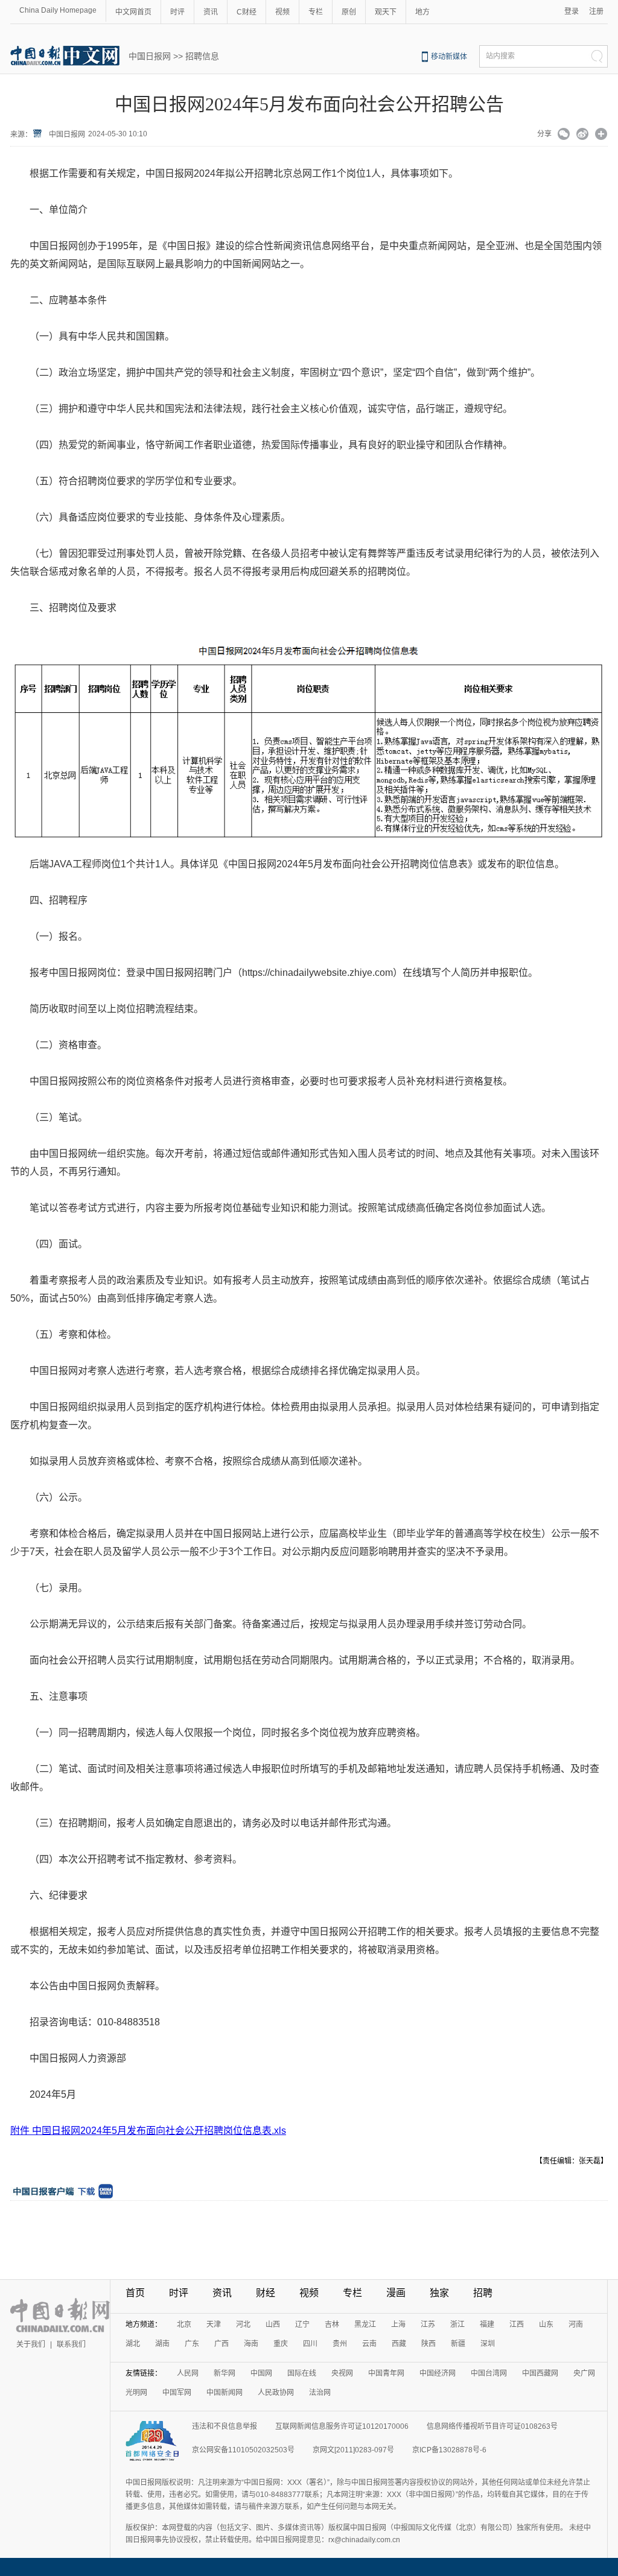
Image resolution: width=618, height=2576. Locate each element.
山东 (546, 2324)
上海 (398, 2324)
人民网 (188, 2373)
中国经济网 (438, 2373)
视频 (282, 12)
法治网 (320, 2393)
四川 (310, 2344)
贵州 (340, 2344)
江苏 (428, 2324)
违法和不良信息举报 (225, 2426)
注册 (596, 11)
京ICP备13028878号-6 (449, 2450)
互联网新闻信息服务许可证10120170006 (342, 2426)
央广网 (584, 2373)
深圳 (488, 2344)
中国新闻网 (225, 2393)
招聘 (483, 2293)
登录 (572, 11)
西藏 (399, 2344)
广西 (221, 2344)
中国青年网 (386, 2373)
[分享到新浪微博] (583, 135)
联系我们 (71, 2344)
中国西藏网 (540, 2373)
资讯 (211, 12)
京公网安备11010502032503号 (243, 2450)
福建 (487, 2324)
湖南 (162, 2344)
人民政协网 (276, 2393)
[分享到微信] (564, 135)
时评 (177, 12)
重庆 (281, 2344)
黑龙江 (365, 2324)
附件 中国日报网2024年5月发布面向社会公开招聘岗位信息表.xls (148, 2131)
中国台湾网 (489, 2373)
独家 (439, 2293)
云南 (369, 2344)
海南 (251, 2344)
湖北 (133, 2344)
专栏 (316, 12)
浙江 (457, 2324)
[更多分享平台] (601, 135)
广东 (192, 2344)
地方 (422, 12)
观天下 (386, 12)
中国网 (261, 2373)
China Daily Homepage (58, 10)
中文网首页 (133, 12)
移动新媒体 (449, 57)
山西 (273, 2324)
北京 (184, 2324)
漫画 (396, 2293)
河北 (243, 2324)
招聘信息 (202, 56)
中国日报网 (150, 56)
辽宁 (302, 2324)
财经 (266, 2293)
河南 (576, 2324)
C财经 (247, 12)
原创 (349, 12)
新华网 (225, 2373)
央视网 (342, 2373)
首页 (135, 2293)
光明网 (136, 2393)
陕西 (428, 2344)
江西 (517, 2324)
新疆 (458, 2344)
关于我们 (31, 2344)
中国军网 (177, 2393)
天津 (214, 2324)
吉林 (332, 2324)
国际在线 (302, 2373)
